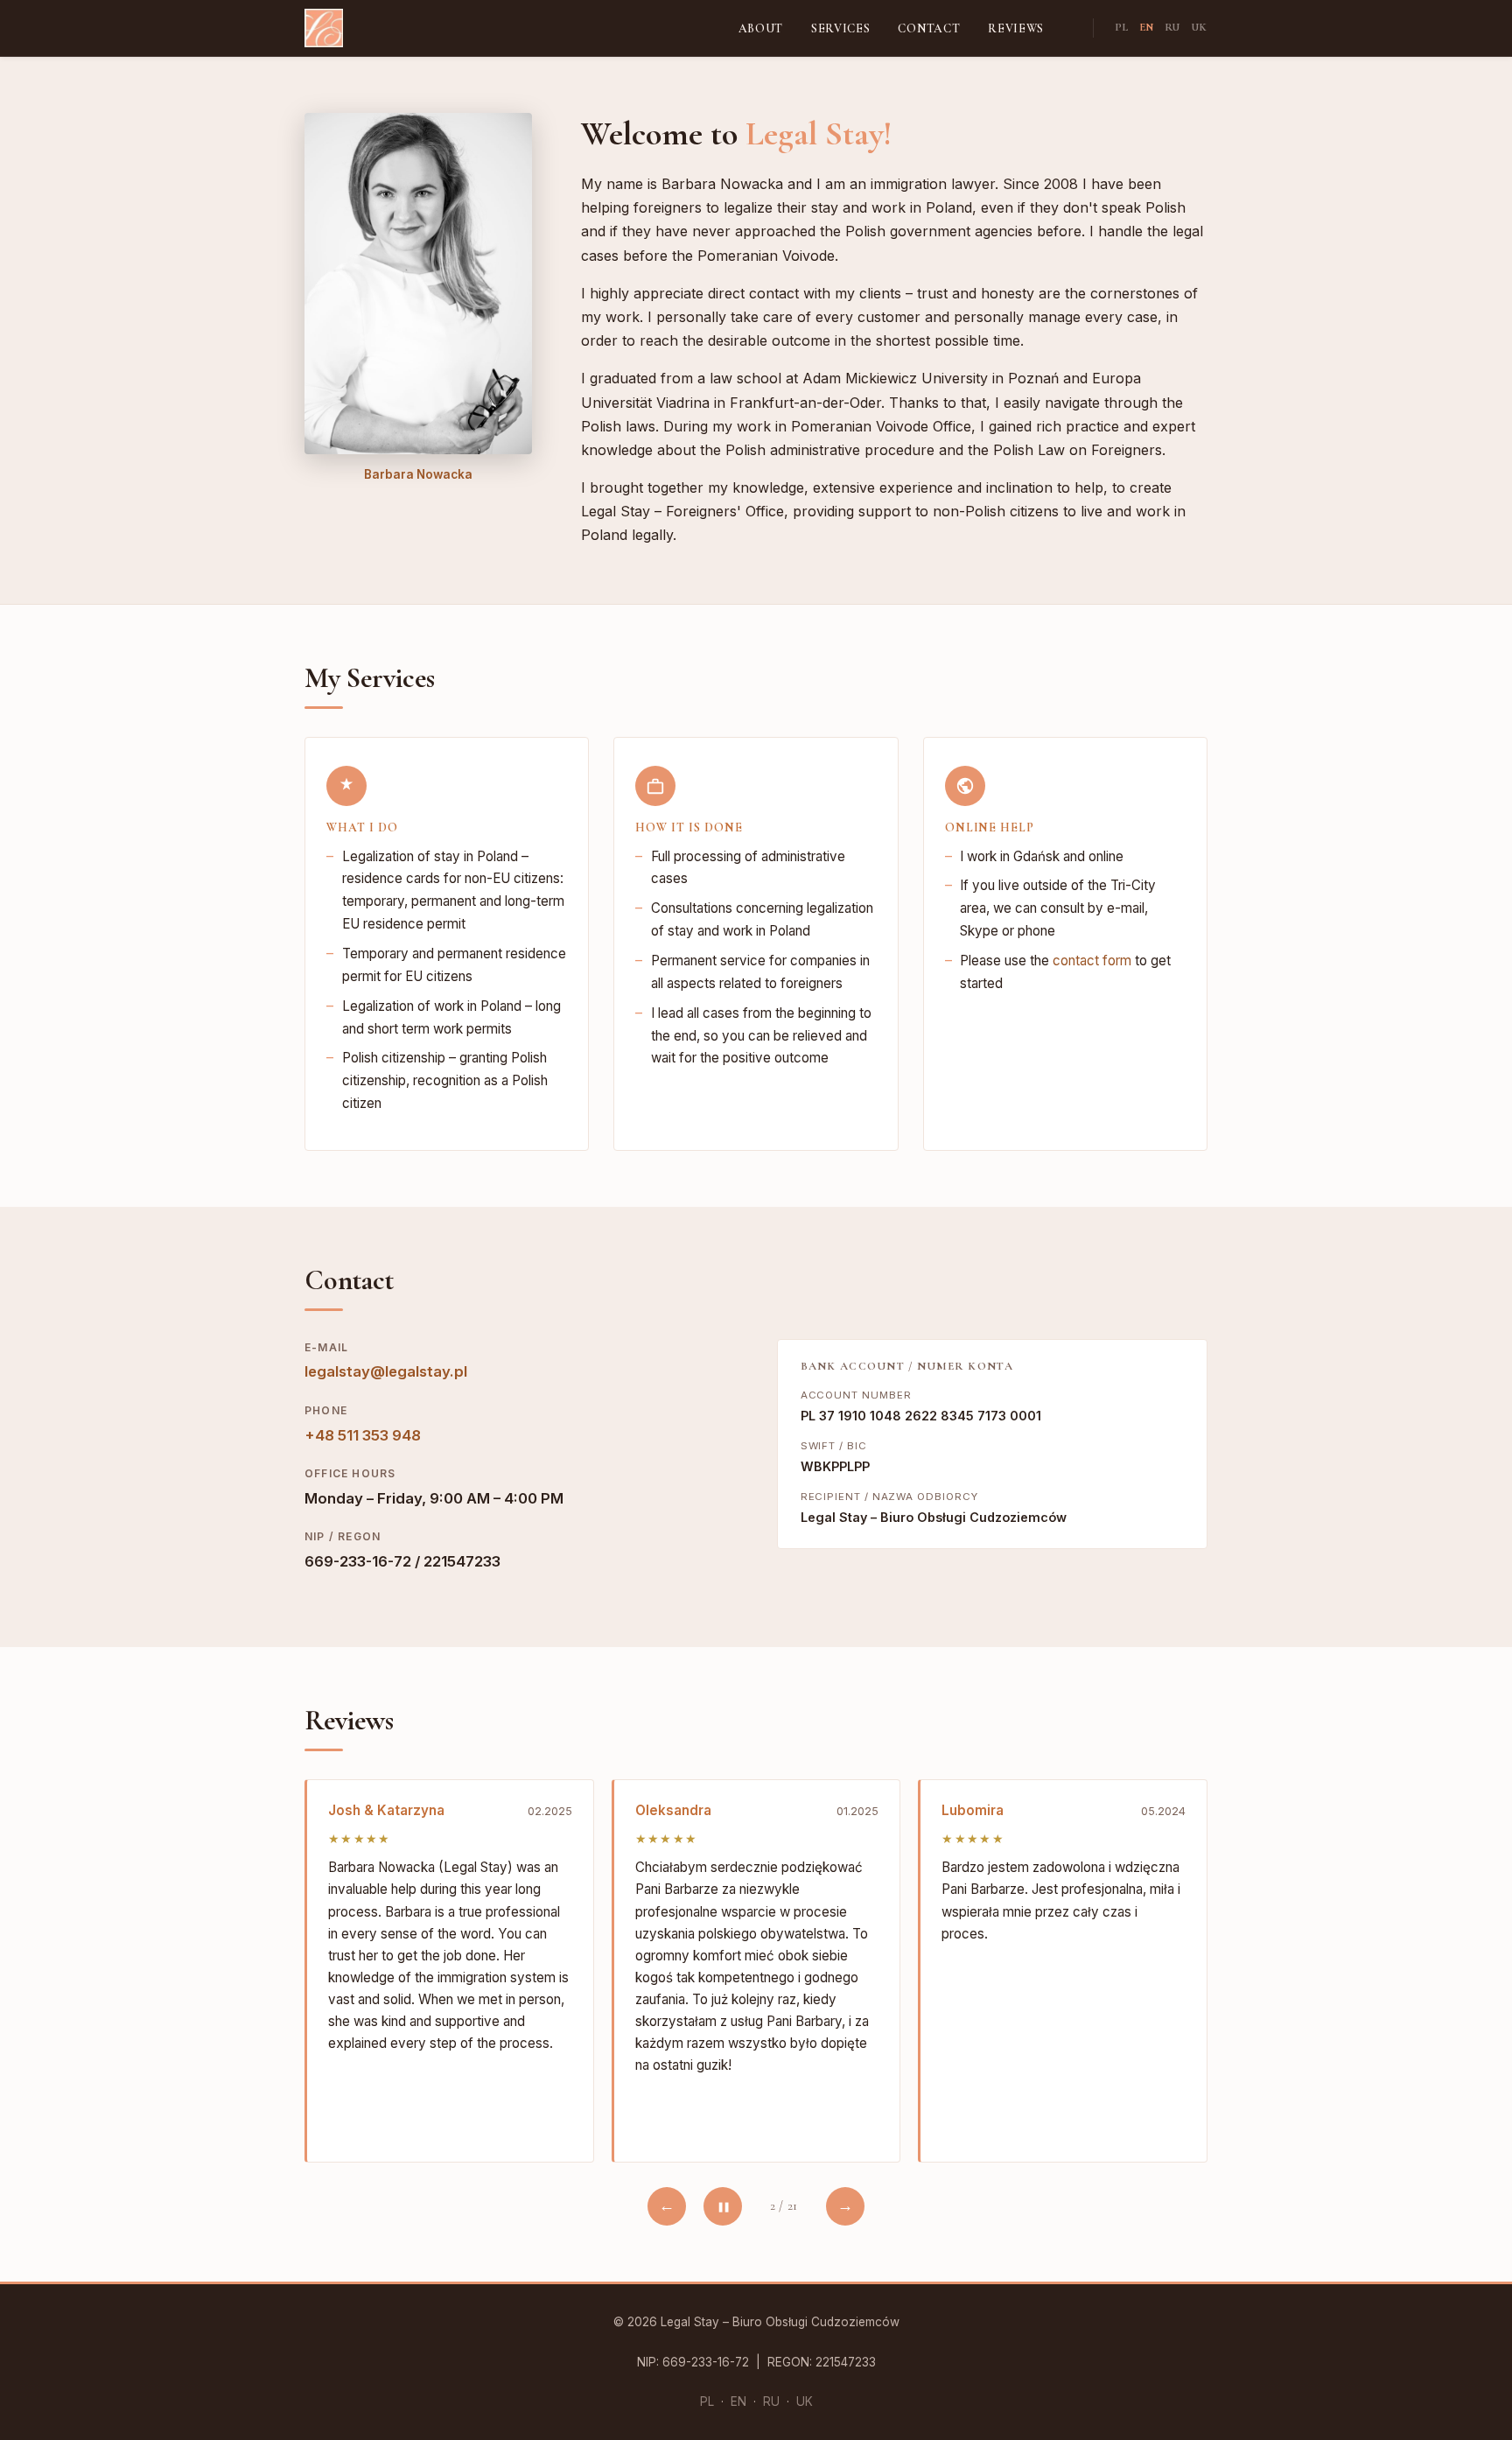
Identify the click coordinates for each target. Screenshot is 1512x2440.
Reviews (1016, 28)
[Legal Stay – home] (324, 28)
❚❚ (723, 2206)
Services (840, 28)
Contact (929, 28)
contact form (1092, 961)
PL (1122, 27)
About (761, 28)
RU (1172, 27)
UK (1199, 27)
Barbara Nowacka (418, 474)
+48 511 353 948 (363, 1435)
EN (1147, 27)
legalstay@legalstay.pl (386, 1371)
